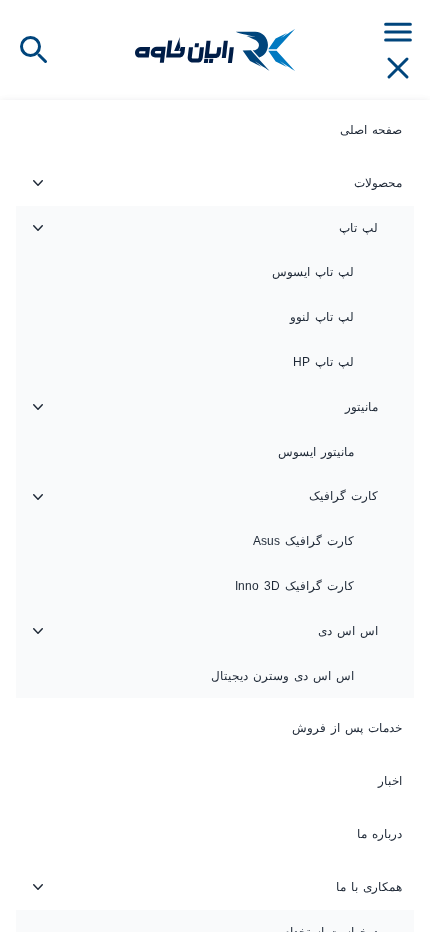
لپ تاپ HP (323, 362)
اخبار (390, 781)
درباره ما (379, 834)
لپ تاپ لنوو (322, 317)
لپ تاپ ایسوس (313, 272)
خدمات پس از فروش (347, 728)
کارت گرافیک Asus (303, 541)
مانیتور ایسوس (316, 452)
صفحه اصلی (371, 130)
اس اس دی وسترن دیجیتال (282, 676)
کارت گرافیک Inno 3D (294, 586)
